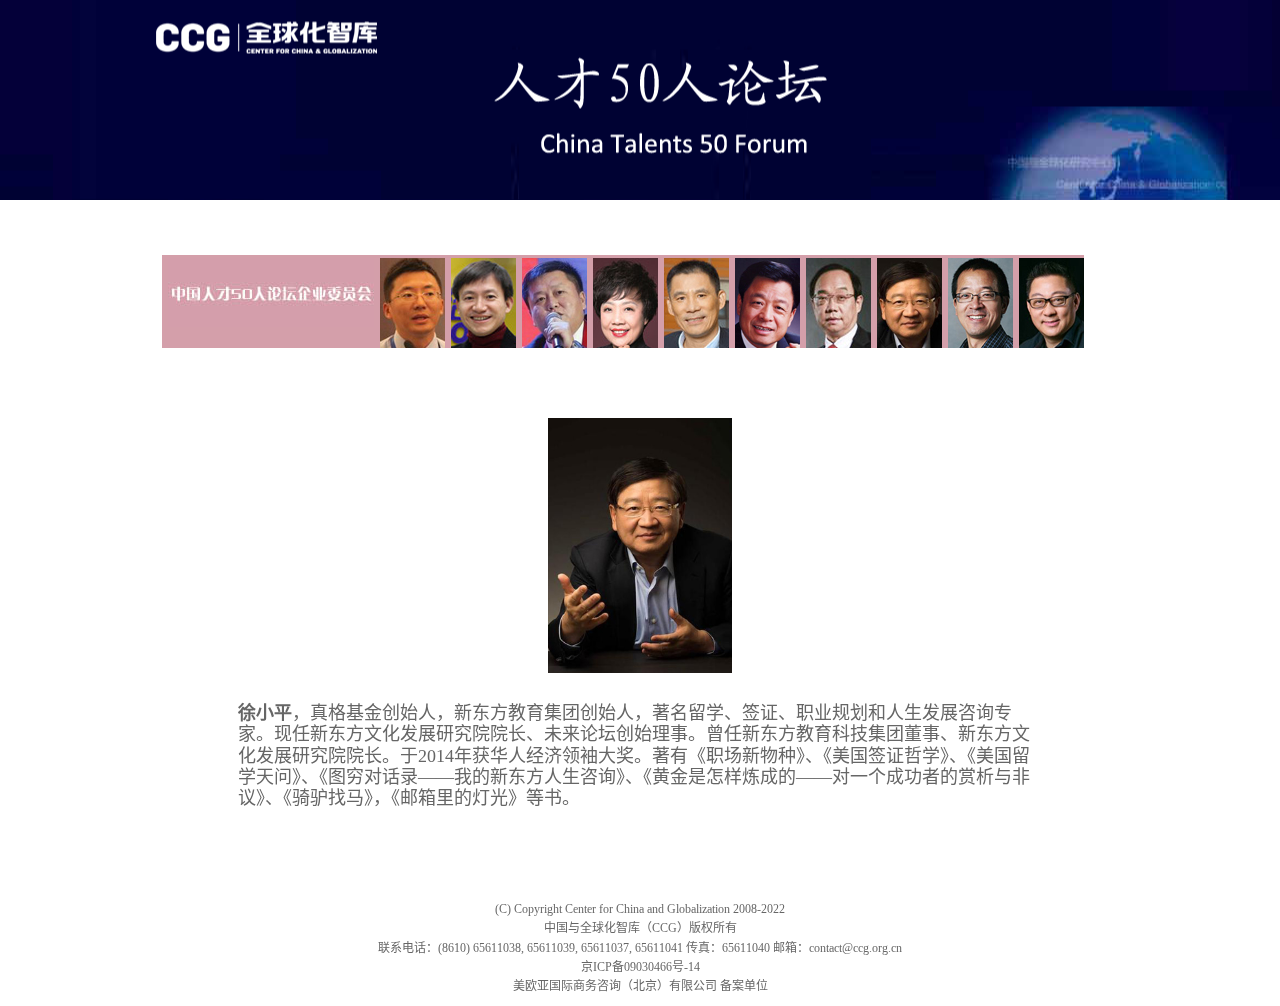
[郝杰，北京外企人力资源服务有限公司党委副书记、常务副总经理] (551, 300)
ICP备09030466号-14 (646, 967)
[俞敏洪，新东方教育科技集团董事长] (977, 300)
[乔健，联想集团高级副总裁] (622, 300)
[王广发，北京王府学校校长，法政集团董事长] (764, 300)
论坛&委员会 (401, 217)
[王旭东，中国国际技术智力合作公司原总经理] (835, 300)
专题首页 (198, 217)
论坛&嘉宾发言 (294, 217)
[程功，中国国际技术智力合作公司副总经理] (409, 300)
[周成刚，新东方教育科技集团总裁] (1048, 300)
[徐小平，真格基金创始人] (906, 300)
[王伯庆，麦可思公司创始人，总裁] (693, 300)
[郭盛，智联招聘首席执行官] (480, 300)
